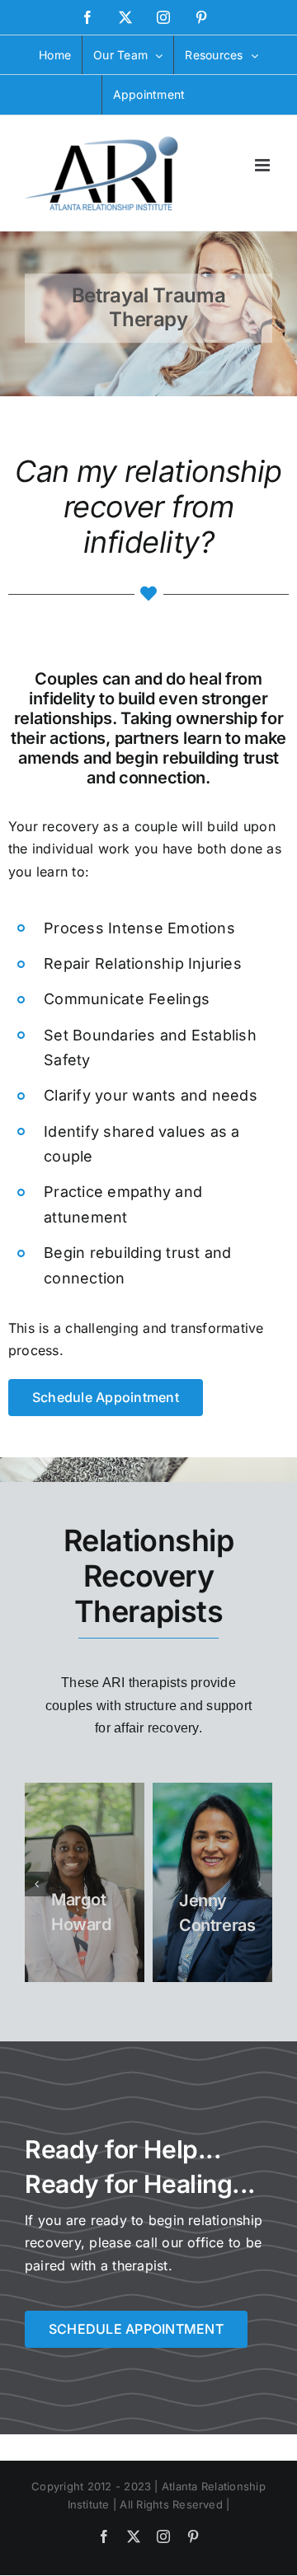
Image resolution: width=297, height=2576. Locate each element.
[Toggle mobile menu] (264, 165)
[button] (37, 1884)
